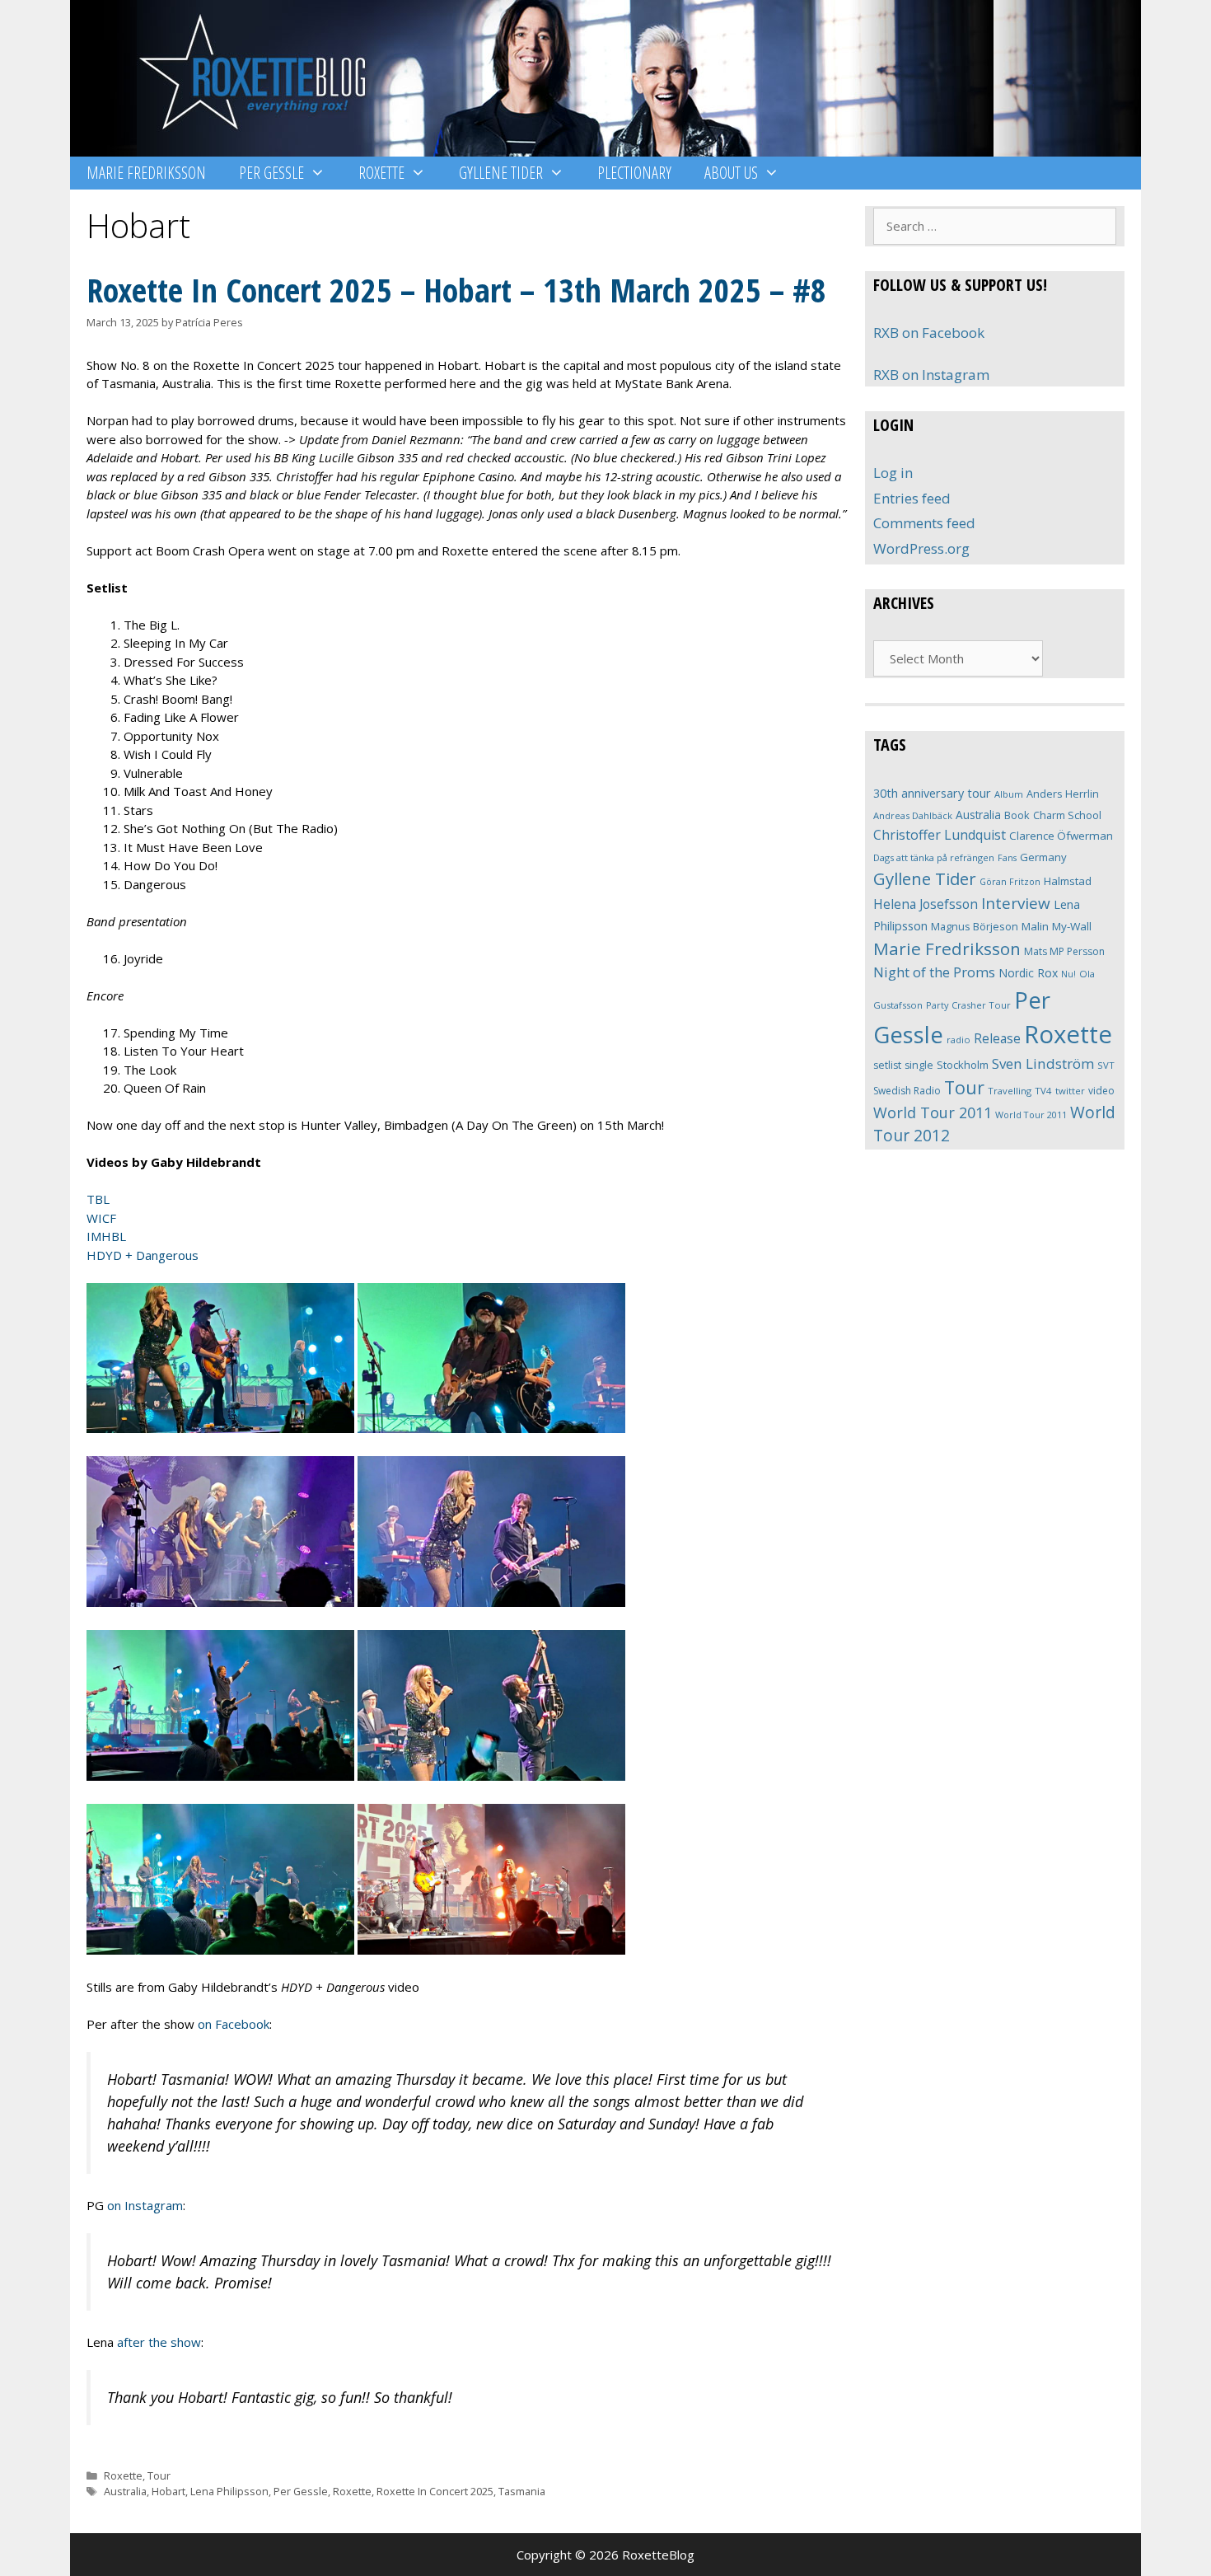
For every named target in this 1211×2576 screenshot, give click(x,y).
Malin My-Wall (1057, 926)
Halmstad (1068, 881)
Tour (159, 2475)
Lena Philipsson (229, 2491)
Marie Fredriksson (146, 173)
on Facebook (234, 2024)
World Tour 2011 (933, 1112)
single (919, 1065)
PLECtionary (634, 173)
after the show (159, 2342)
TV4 (1043, 1091)
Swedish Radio (907, 1091)
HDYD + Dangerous (143, 1255)
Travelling (1010, 1091)
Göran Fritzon (1010, 881)
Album (1009, 794)
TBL (98, 1199)
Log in (893, 473)
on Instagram (145, 2205)
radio (959, 1040)
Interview (1016, 903)
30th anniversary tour (932, 793)
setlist (887, 1065)
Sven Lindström (1043, 1063)
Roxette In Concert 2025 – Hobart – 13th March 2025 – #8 (456, 290)
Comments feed (924, 523)
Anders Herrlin (1063, 794)
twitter (1070, 1091)
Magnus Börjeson (975, 926)
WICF (101, 1218)
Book (1017, 815)
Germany (1043, 857)
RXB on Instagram (931, 375)
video (1101, 1091)
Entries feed (912, 498)
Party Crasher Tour (968, 1005)
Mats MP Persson (1064, 951)
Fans (1007, 857)
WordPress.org (921, 548)
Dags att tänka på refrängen (934, 857)
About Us (731, 173)
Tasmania (522, 2491)
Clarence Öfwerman (1061, 836)
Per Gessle (271, 173)
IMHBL (106, 1236)
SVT (1106, 1065)
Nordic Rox (1028, 973)
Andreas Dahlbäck (913, 815)
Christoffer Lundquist (940, 835)
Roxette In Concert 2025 (435, 2491)
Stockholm (963, 1065)
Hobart (168, 2491)
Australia (125, 2491)
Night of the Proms (934, 972)
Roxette (381, 173)
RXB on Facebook (929, 333)
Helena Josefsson (926, 904)
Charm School (1067, 815)
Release (997, 1039)
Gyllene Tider (501, 173)
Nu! (1068, 974)
